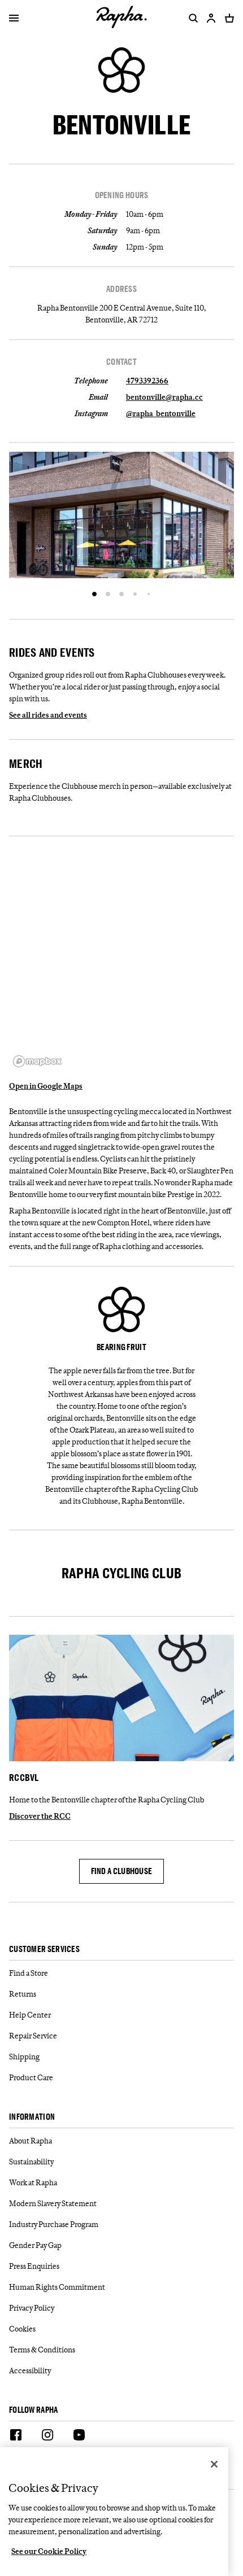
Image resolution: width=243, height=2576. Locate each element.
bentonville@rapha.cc (164, 397)
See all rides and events (48, 715)
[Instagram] (47, 2437)
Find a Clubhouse (122, 1871)
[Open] (14, 19)
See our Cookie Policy (49, 2551)
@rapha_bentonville (161, 413)
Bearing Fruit (121, 1347)
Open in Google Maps (46, 1086)
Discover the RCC (40, 1816)
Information (32, 2117)
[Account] (211, 18)
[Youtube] (79, 2437)
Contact (121, 362)
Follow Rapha (34, 2410)
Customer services (44, 1950)
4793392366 (147, 381)
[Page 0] (94, 594)
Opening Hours (122, 195)
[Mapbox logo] (37, 1061)
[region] (121, 958)
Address (121, 289)
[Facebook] (16, 2437)
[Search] (191, 18)
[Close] (214, 2464)
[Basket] (227, 18)
